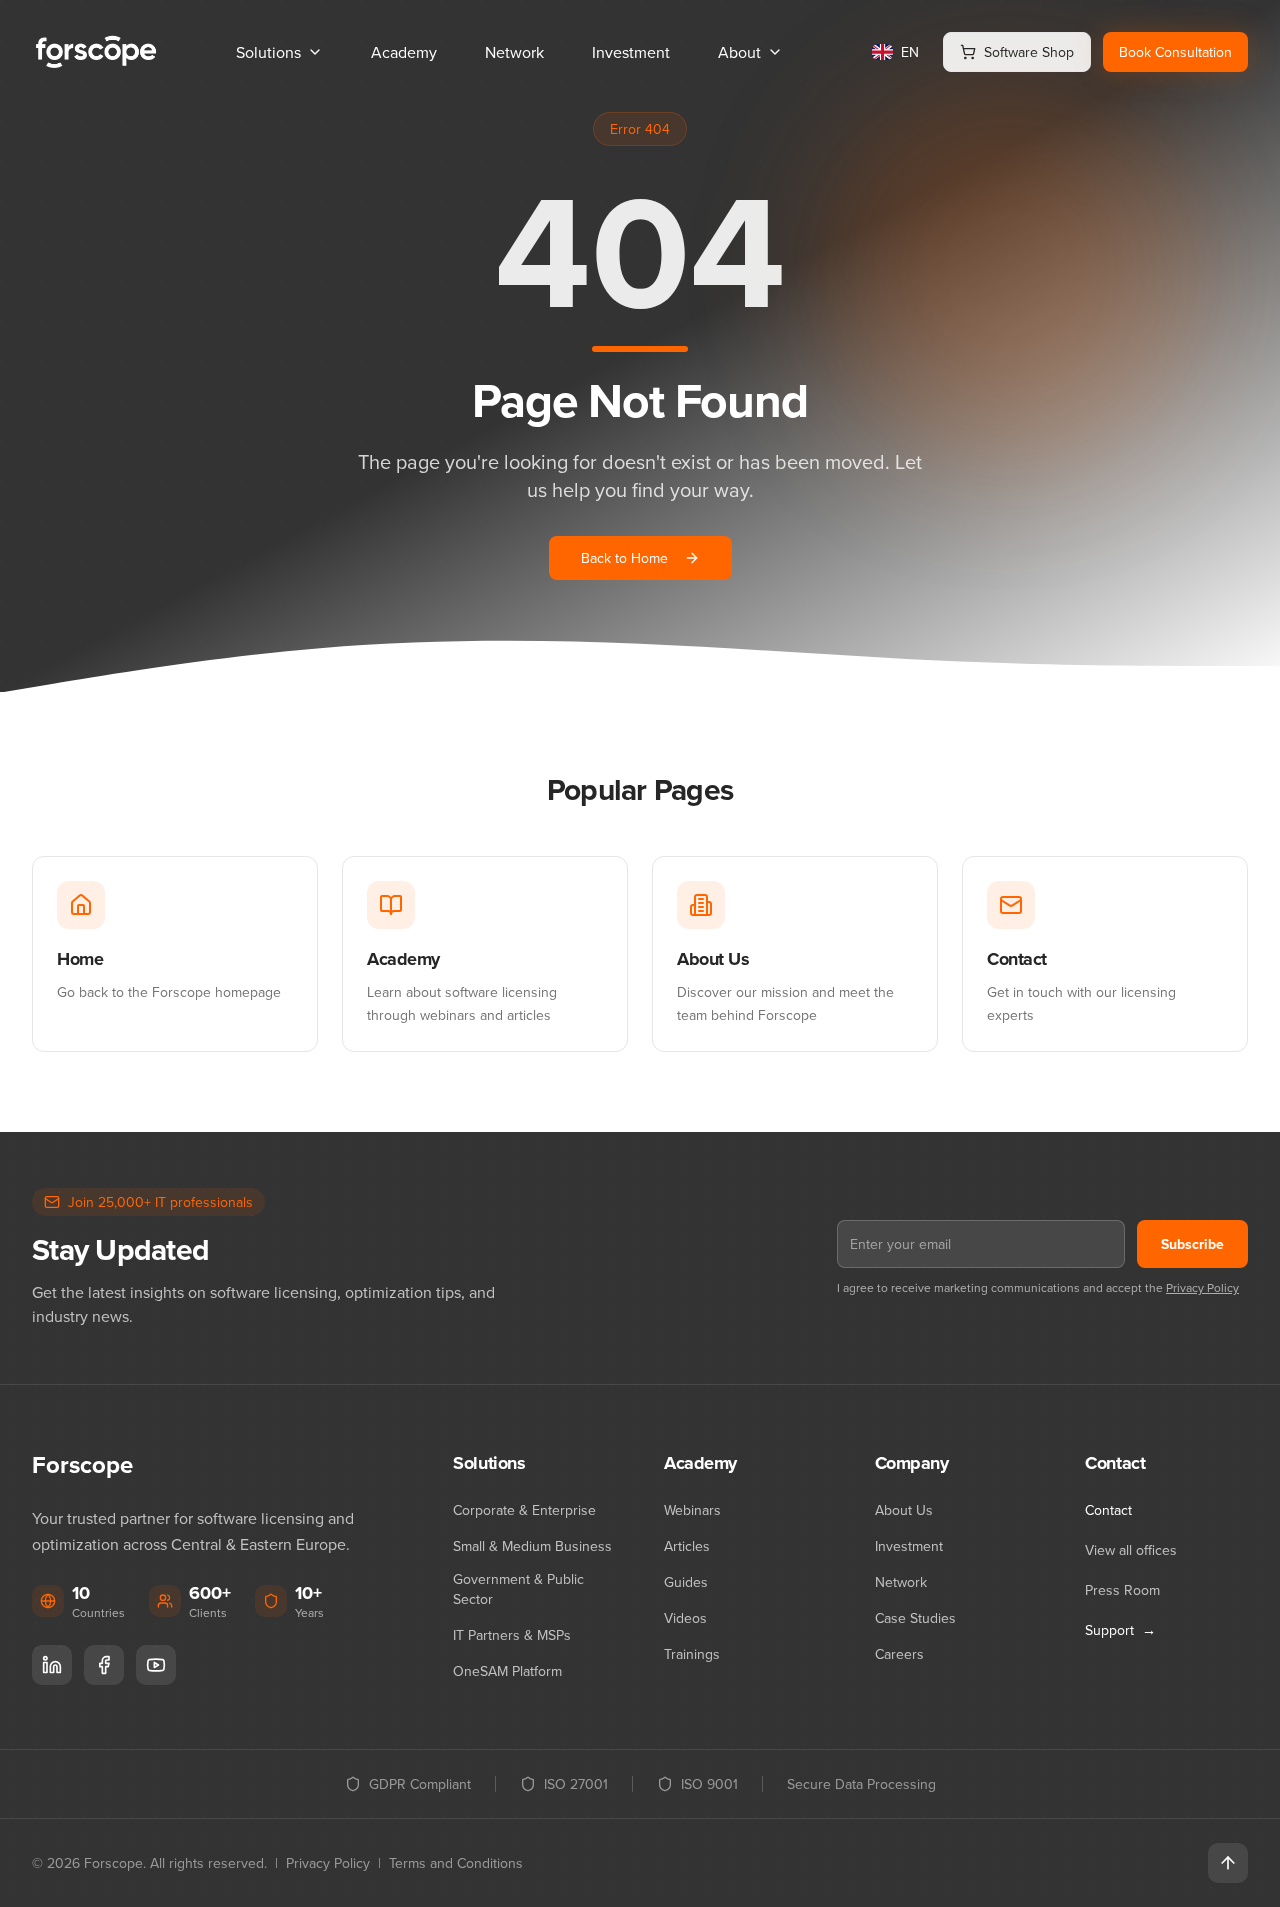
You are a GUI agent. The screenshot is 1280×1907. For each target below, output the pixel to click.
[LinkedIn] (52, 1665)
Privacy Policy (1202, 1287)
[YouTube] (156, 1665)
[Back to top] (1228, 1863)
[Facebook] (104, 1665)
